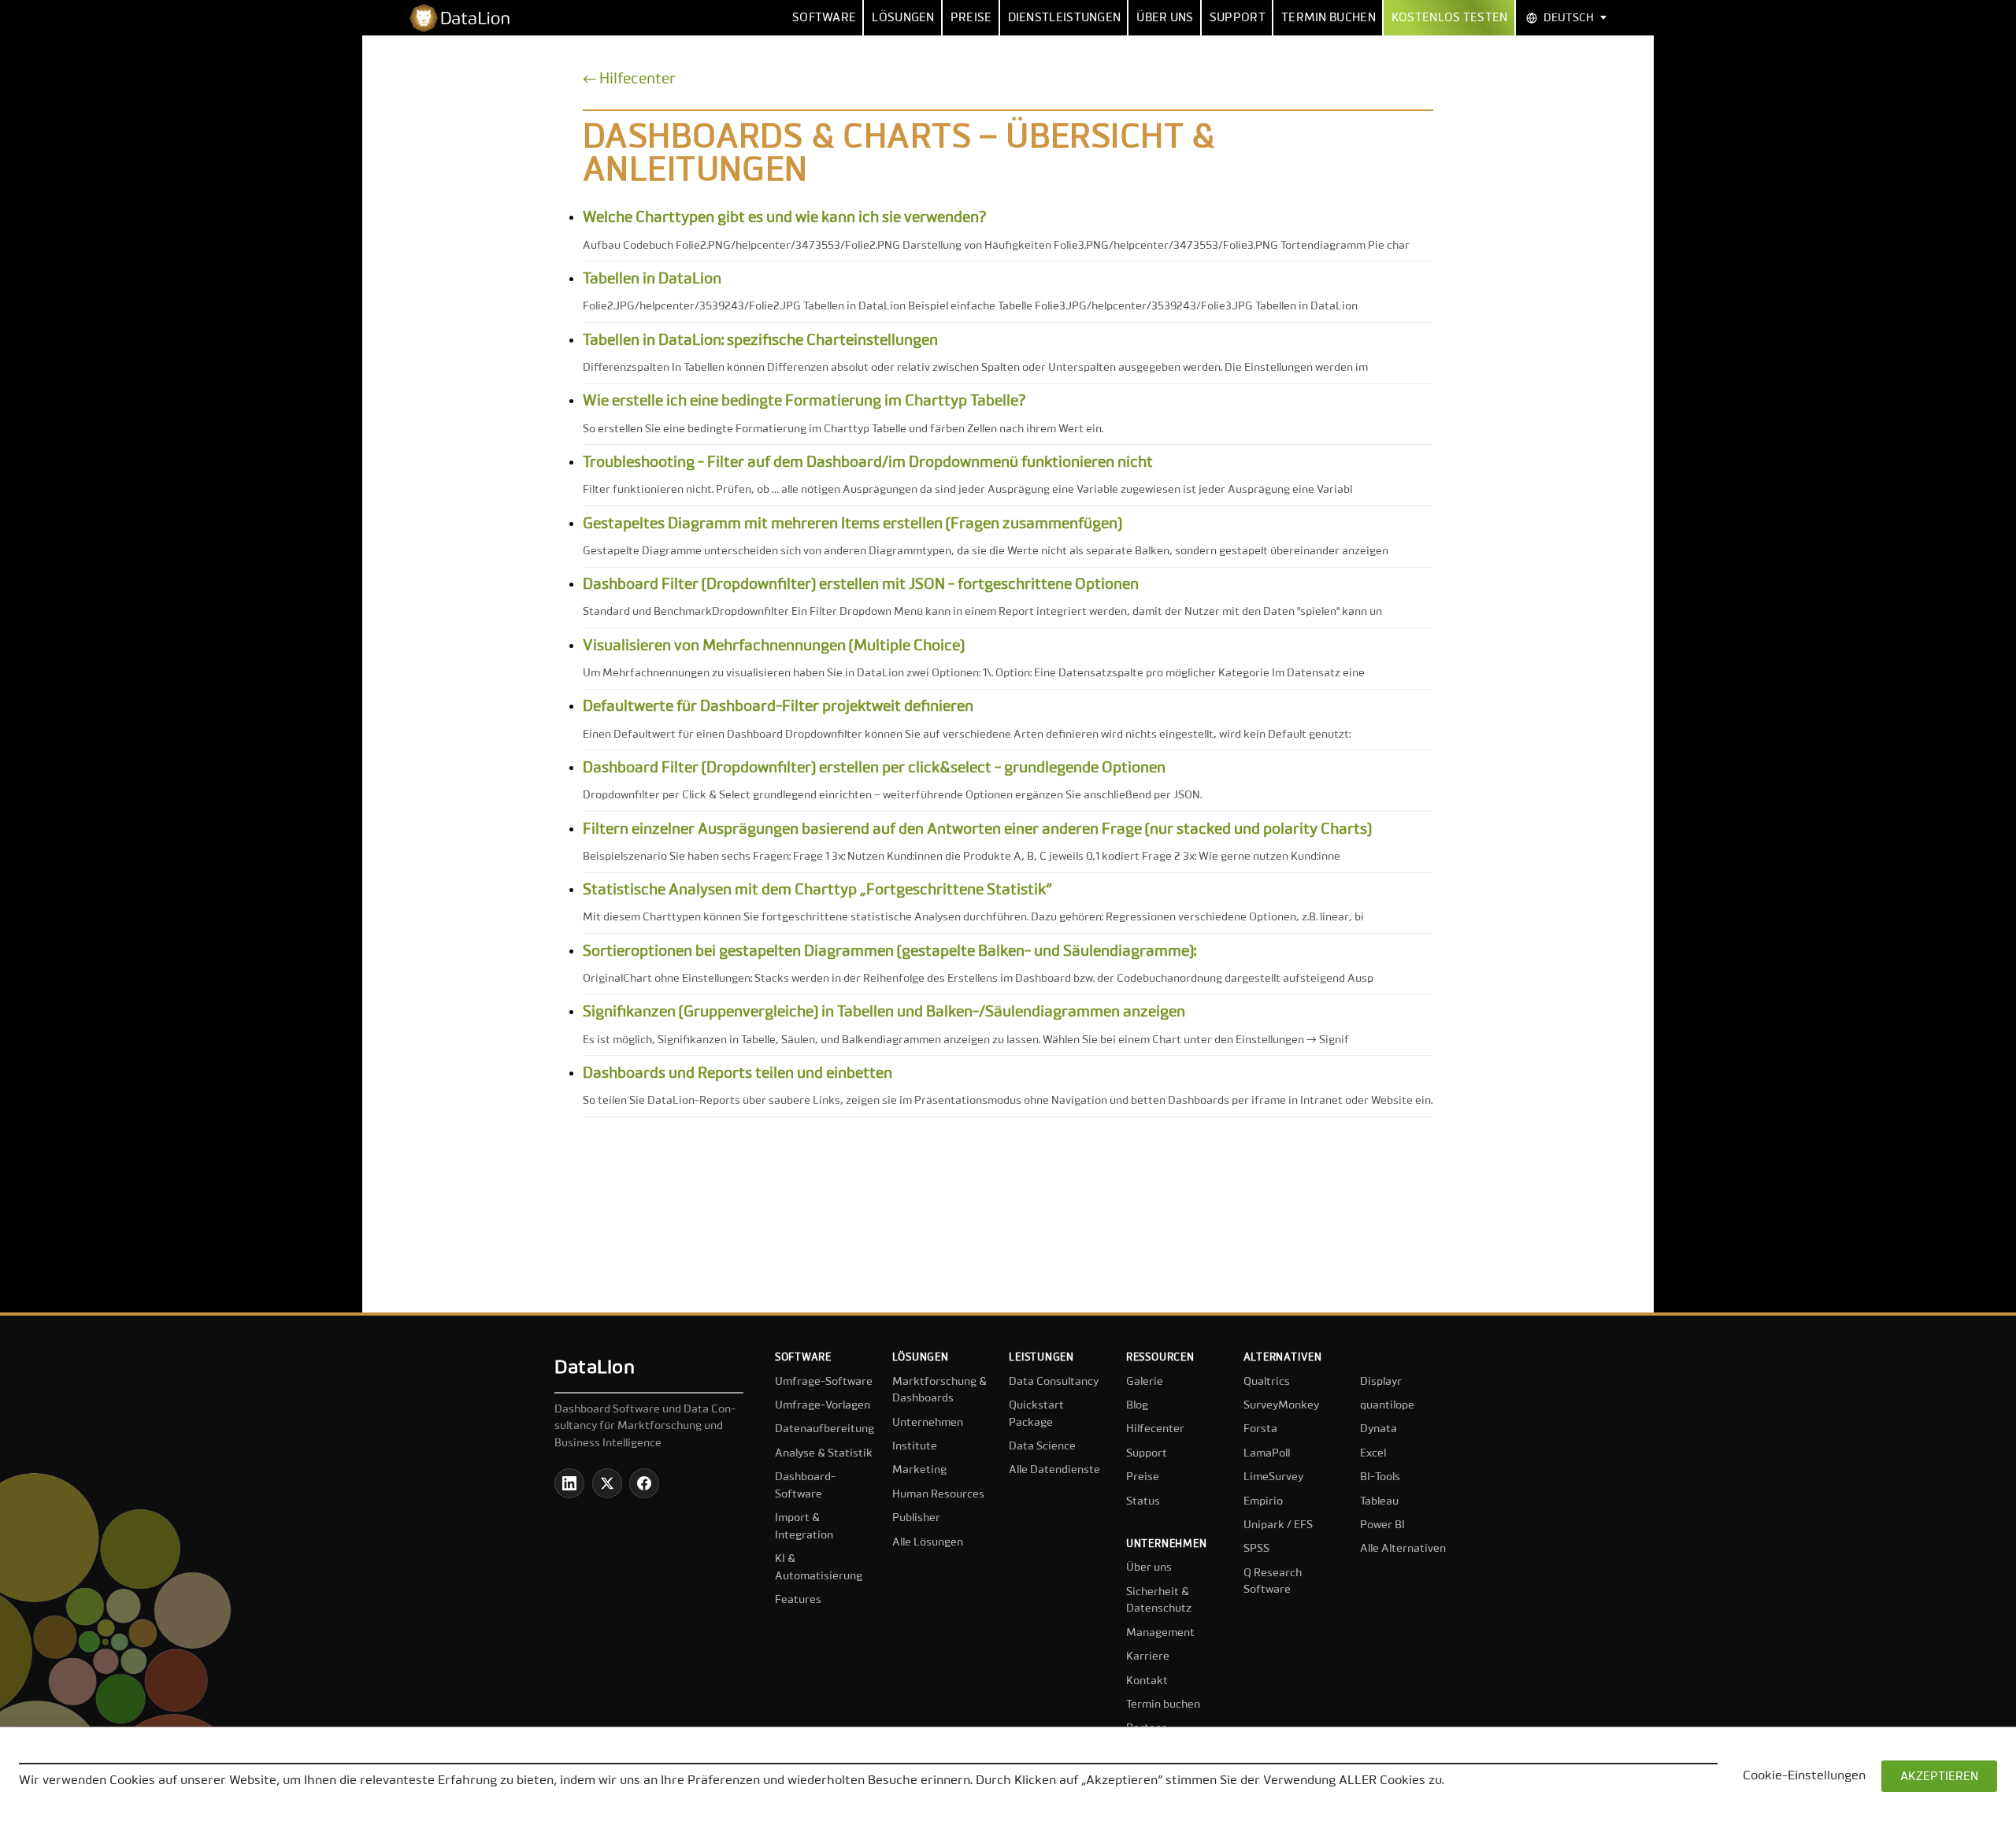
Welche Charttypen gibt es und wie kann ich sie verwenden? (785, 218)
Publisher (916, 1518)
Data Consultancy (1054, 1382)
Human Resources (938, 1494)
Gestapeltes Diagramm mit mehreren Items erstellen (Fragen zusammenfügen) (852, 524)
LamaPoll (1267, 1453)
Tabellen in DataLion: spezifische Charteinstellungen (760, 341)
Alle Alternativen (1403, 1549)
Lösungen (903, 18)
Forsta (1260, 1429)
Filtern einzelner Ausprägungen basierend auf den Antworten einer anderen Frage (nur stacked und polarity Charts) (977, 829)
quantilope (1387, 1405)
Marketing (919, 1470)
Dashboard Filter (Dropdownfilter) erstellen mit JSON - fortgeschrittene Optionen (861, 585)
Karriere (1148, 1657)
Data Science (1042, 1446)
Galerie (1145, 1382)
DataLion (595, 1368)
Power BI (1382, 1525)
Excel (1373, 1453)
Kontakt (1147, 1681)
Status (1143, 1501)
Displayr (1381, 1382)
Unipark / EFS (1278, 1525)
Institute (915, 1446)
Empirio (1263, 1501)
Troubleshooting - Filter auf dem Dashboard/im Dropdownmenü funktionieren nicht (868, 463)
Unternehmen (928, 1423)
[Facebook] (644, 1483)
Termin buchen (1329, 18)
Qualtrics (1267, 1382)
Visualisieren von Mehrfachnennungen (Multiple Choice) (774, 646)
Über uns (1165, 18)
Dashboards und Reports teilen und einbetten (737, 1074)
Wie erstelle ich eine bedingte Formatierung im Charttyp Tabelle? (804, 401)
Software (824, 18)
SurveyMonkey (1281, 1405)
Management (1160, 1633)
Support (1238, 18)
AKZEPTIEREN (1939, 1777)
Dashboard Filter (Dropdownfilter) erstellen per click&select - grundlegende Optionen (874, 768)
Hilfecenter (1155, 1429)
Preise (971, 18)
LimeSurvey (1273, 1477)
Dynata (1379, 1429)
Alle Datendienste (1054, 1470)
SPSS (1256, 1549)
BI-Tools (1380, 1477)
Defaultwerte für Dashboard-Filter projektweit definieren (778, 707)
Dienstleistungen (1065, 18)
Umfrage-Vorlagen (823, 1405)
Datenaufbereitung (825, 1429)
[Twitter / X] (607, 1483)
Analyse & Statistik (824, 1453)
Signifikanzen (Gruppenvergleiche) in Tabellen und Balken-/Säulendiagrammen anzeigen (884, 1012)
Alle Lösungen (928, 1542)
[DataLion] (466, 18)
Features (798, 1600)
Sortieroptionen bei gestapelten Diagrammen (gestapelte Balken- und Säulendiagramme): (889, 951)
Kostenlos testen (1450, 18)
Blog (1137, 1405)
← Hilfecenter (629, 79)
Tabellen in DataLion (652, 279)
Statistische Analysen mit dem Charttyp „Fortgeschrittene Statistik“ (817, 890)
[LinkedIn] (569, 1483)
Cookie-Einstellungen (1804, 1776)
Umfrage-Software (824, 1382)
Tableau (1379, 1501)
